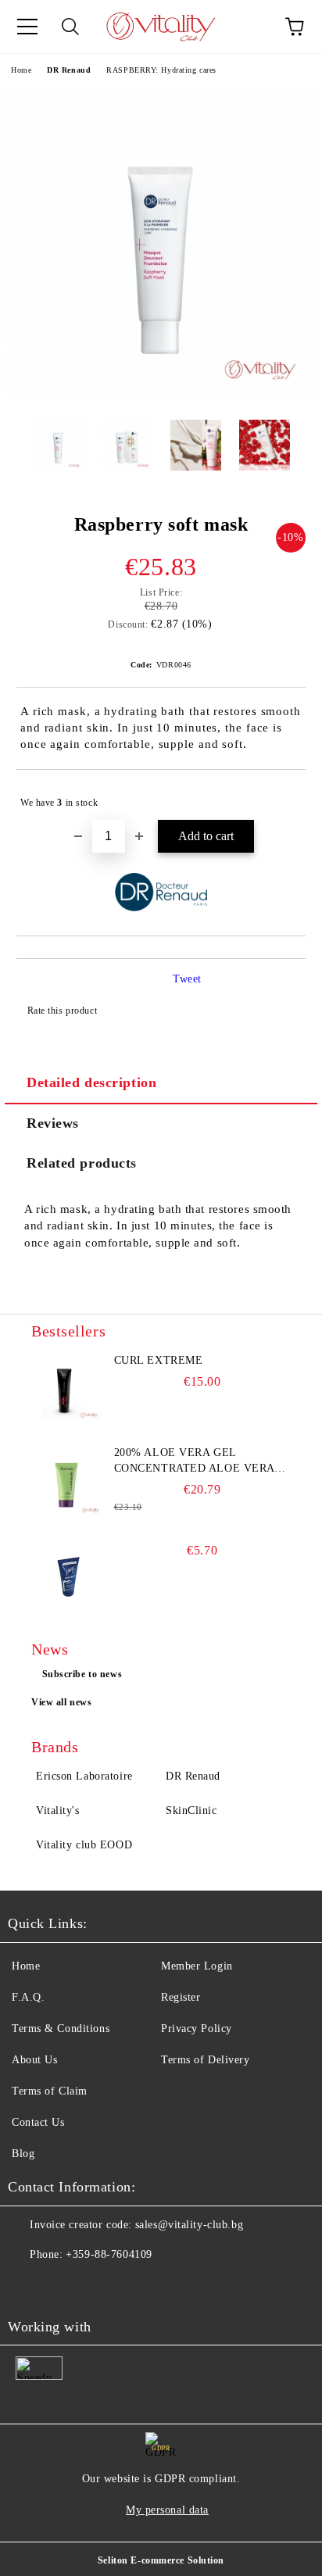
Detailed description (91, 1082)
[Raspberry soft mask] (161, 396)
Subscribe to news (82, 1674)
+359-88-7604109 (109, 2254)
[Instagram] (63, 2286)
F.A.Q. (28, 1997)
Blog (23, 2154)
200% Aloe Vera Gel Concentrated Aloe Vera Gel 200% (194, 1462)
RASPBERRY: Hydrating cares (161, 70)
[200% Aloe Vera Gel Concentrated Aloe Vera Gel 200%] (66, 1480)
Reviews (53, 1123)
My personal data (167, 2510)
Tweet (187, 979)
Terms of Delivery (206, 2060)
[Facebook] (28, 2286)
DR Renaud (69, 70)
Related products (82, 1163)
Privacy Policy (197, 2029)
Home (21, 70)
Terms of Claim (50, 2091)
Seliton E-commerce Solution (161, 2560)
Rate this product (62, 1011)
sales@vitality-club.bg (189, 2225)
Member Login (197, 1966)
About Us (34, 2060)
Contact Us (38, 2122)
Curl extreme (159, 1360)
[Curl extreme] (66, 1388)
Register (181, 1997)
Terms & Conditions (61, 2029)
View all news (61, 1702)
